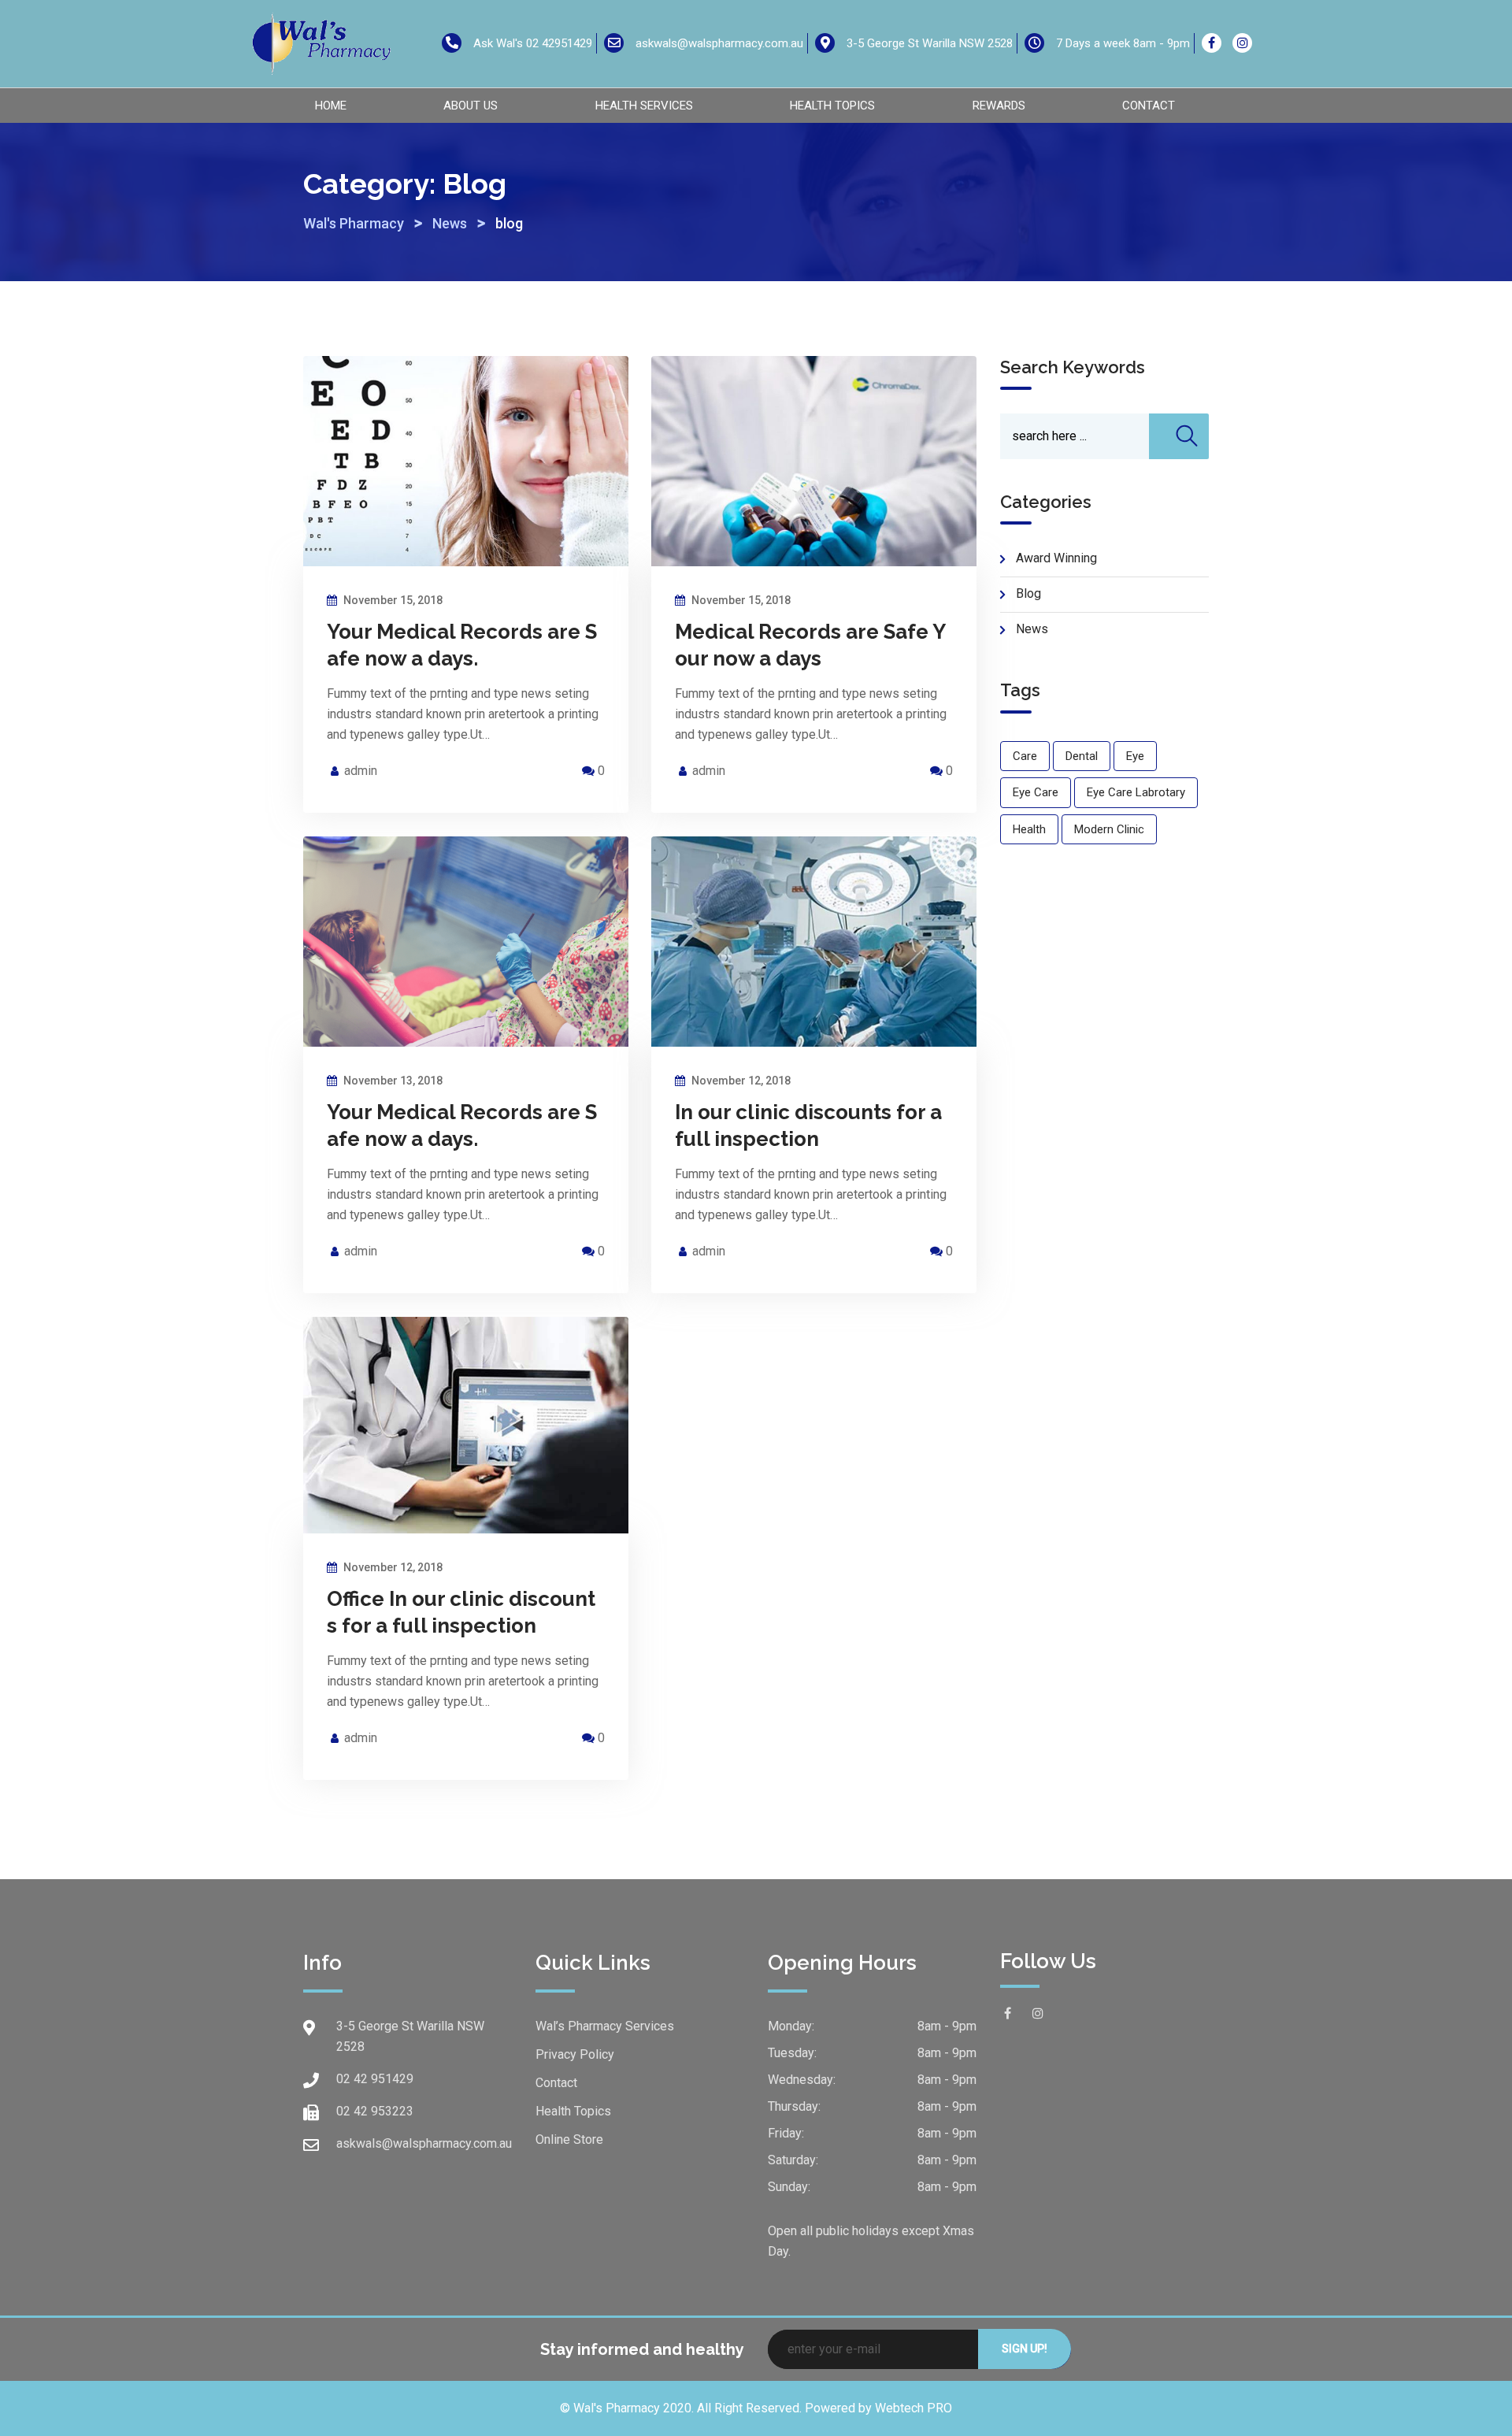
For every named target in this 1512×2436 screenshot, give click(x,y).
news (1032, 629)
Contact (1149, 106)
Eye (1135, 756)
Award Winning (1056, 558)
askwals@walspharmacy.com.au (719, 43)
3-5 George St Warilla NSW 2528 (930, 43)
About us (471, 106)
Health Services (644, 106)
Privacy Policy (575, 2054)
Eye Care (1036, 792)
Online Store (569, 2139)
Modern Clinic (1109, 829)
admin (361, 771)
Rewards (999, 106)
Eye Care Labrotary (1136, 792)
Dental (1082, 756)
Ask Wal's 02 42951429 (533, 43)
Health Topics (832, 106)
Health (1029, 829)
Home (331, 106)
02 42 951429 (375, 2079)
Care (1025, 756)
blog (1028, 593)
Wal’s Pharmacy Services (605, 2026)
